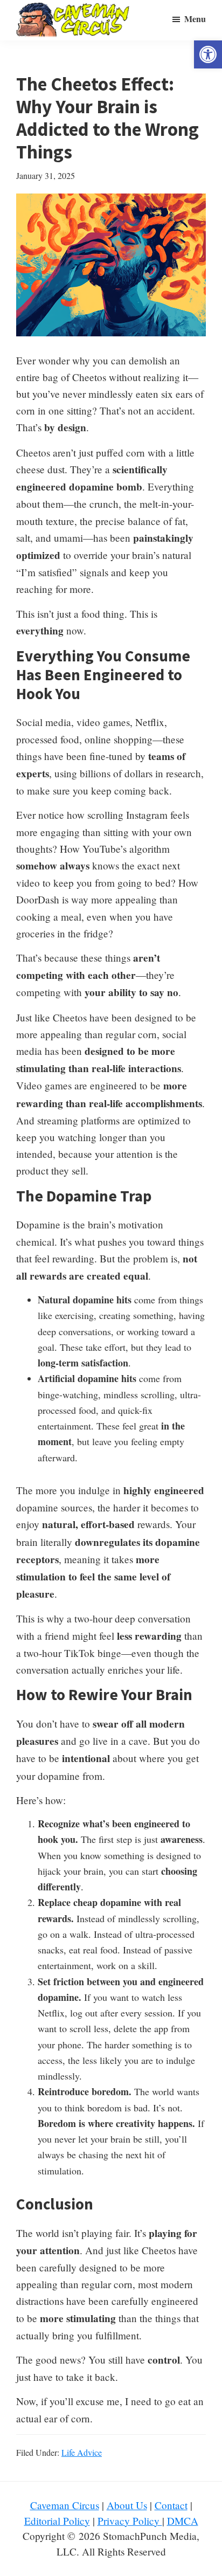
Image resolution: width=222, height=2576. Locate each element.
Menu (195, 19)
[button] (208, 54)
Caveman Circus (65, 2505)
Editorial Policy (57, 2521)
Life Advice (82, 2452)
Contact (171, 2505)
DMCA (183, 2521)
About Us (127, 2505)
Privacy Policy (130, 2521)
